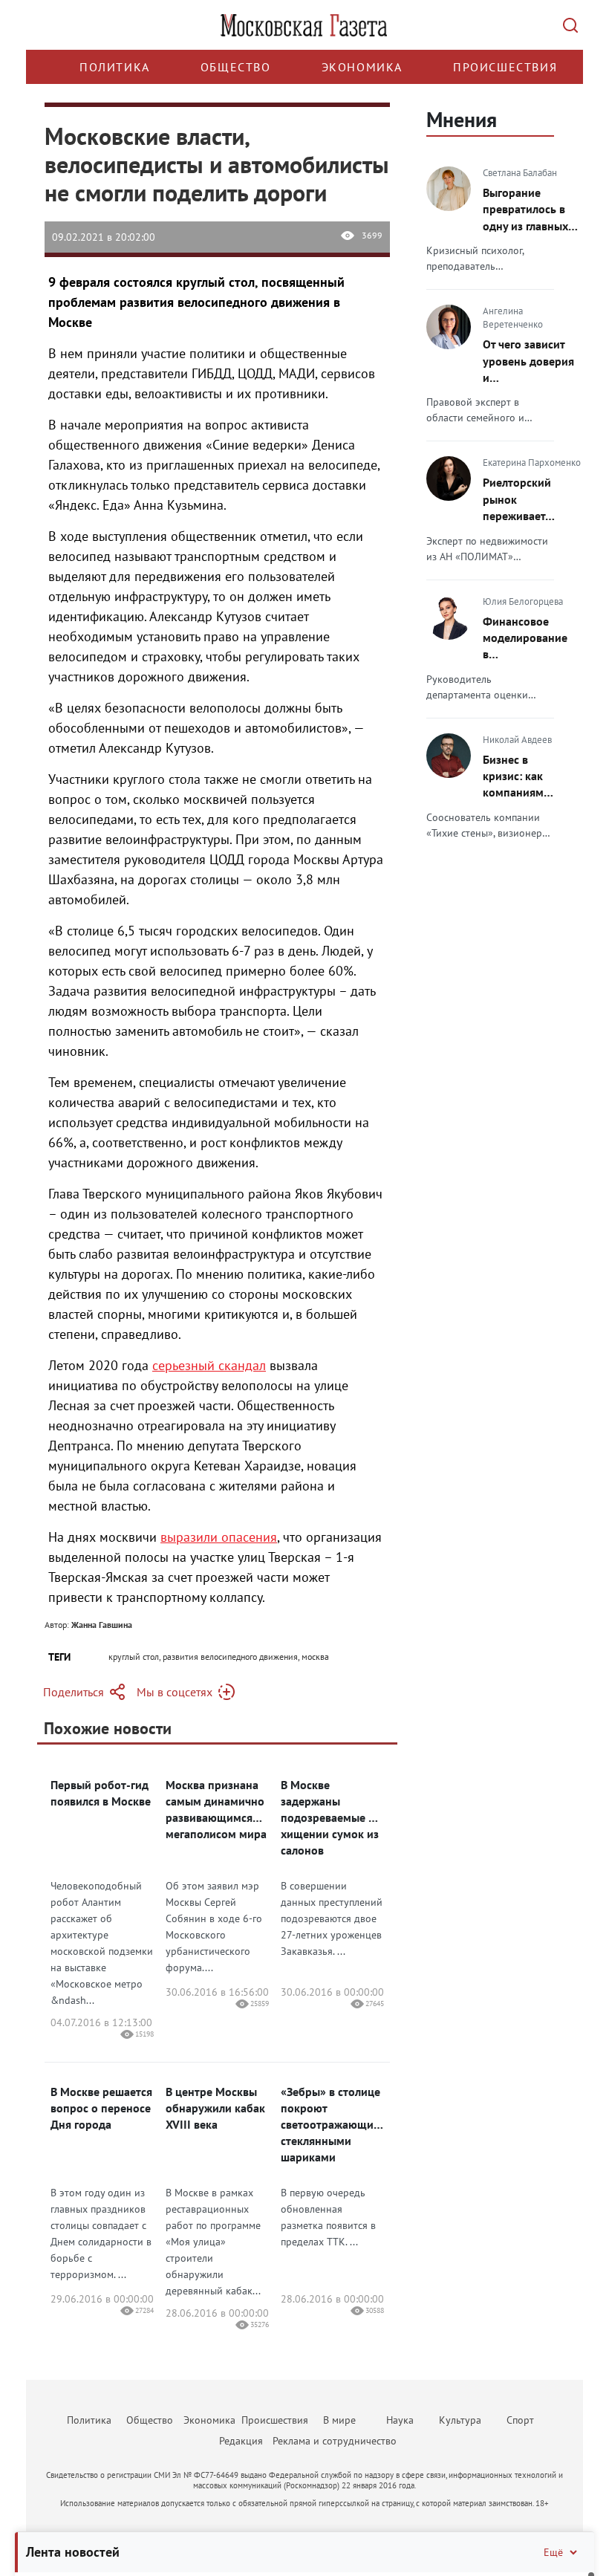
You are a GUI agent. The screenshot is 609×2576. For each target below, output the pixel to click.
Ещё (553, 2552)
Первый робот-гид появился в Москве (101, 1793)
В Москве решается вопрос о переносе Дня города (101, 2108)
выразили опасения (219, 1537)
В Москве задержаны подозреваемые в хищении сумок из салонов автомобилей (330, 1818)
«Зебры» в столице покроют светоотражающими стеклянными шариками (332, 2124)
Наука (400, 2420)
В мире (339, 2420)
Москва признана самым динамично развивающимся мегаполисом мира (216, 1809)
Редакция (241, 2441)
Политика (115, 67)
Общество (236, 67)
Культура (460, 2420)
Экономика (362, 67)
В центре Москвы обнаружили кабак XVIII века (215, 2108)
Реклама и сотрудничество (335, 2441)
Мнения (462, 119)
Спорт (520, 2420)
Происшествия (505, 67)
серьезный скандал (209, 1365)
